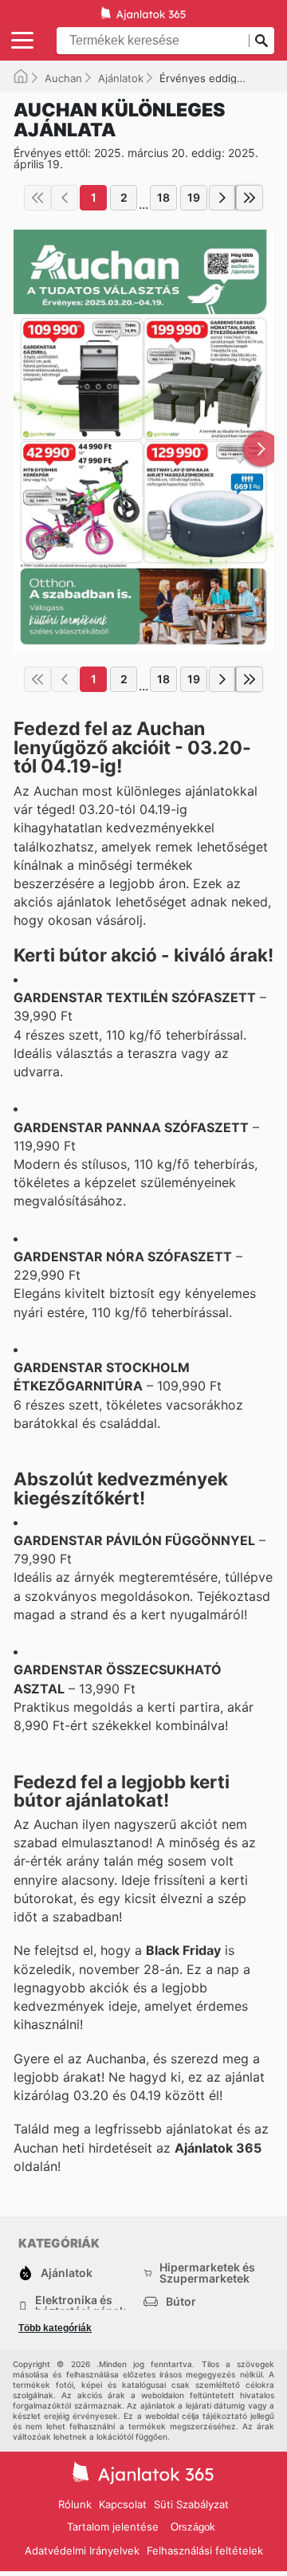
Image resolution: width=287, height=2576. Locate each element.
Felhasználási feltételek (205, 2550)
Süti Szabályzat (191, 2504)
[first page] (37, 198)
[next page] (222, 198)
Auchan (63, 78)
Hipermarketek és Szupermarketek (207, 2273)
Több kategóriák (55, 2328)
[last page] (250, 198)
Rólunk (75, 2504)
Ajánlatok (121, 78)
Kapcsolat (123, 2504)
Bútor (181, 2301)
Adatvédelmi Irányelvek (82, 2550)
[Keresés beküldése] (261, 41)
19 (194, 197)
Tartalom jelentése (113, 2527)
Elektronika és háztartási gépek (81, 2306)
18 (163, 197)
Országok (193, 2527)
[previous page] (65, 198)
